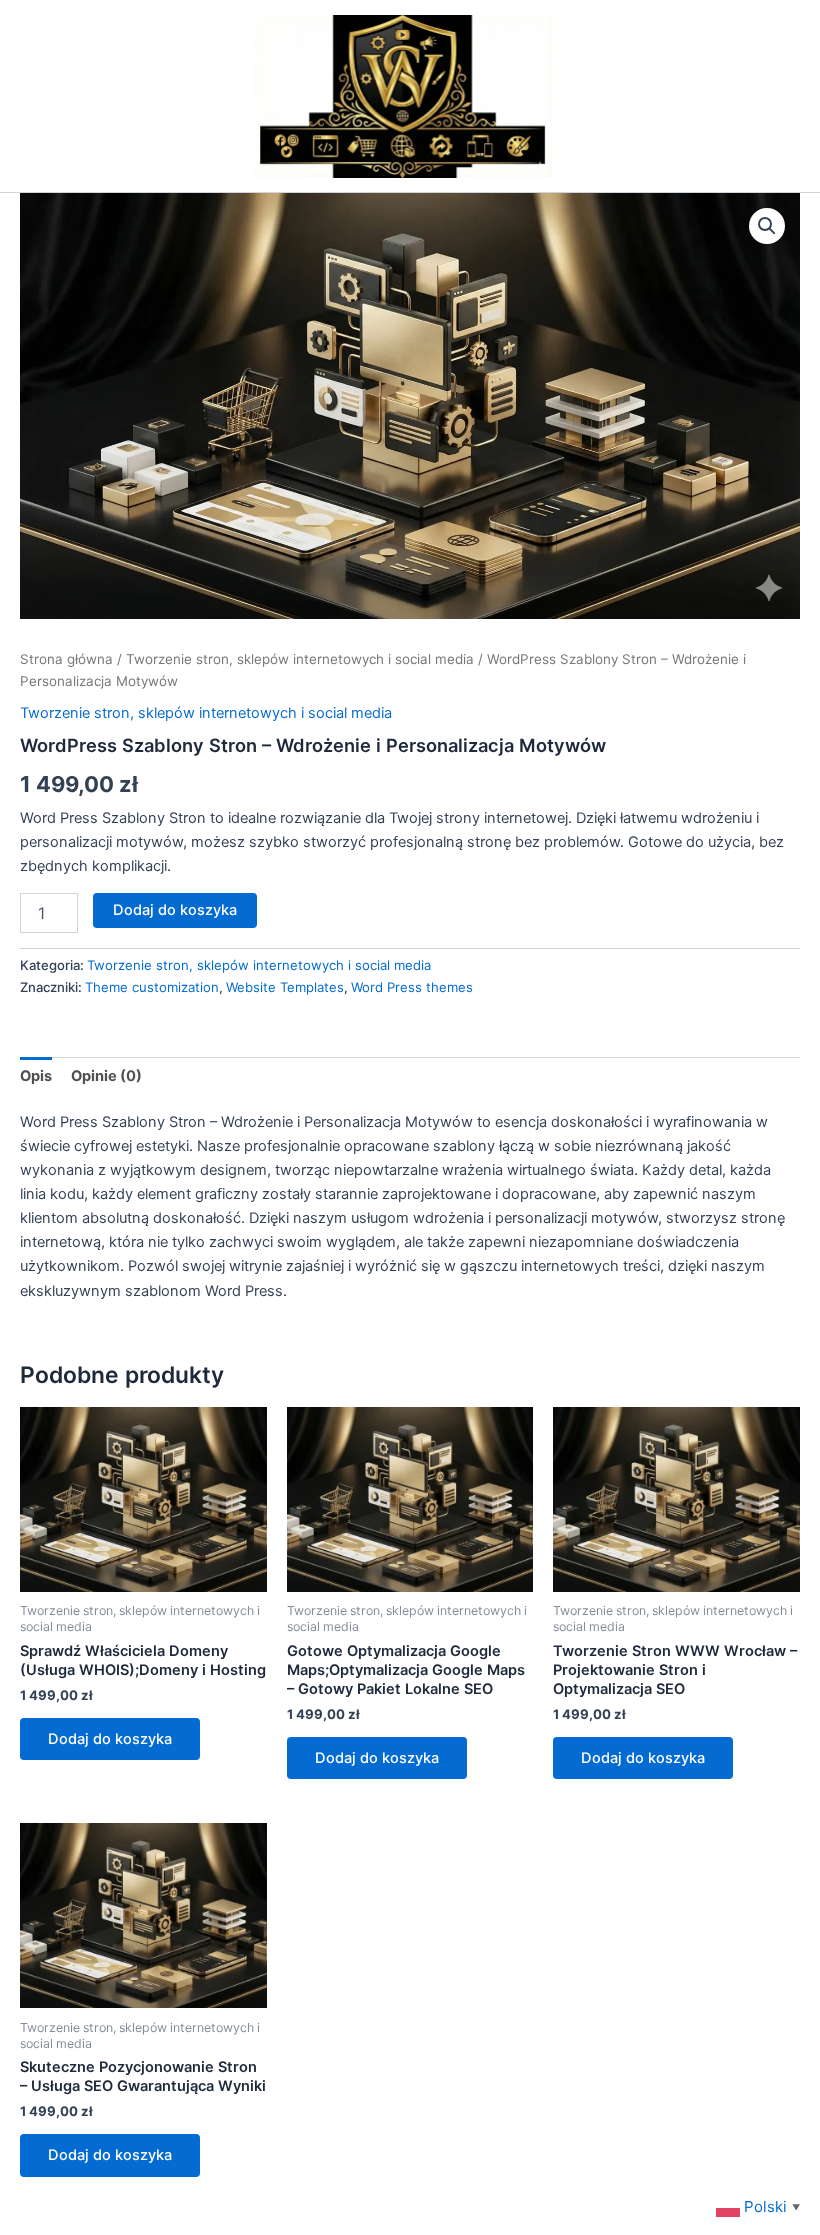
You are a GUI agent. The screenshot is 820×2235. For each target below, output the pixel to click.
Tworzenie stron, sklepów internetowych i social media (300, 659)
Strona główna (66, 659)
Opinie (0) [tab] (106, 1076)
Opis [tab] (36, 1076)
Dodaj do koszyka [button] (110, 1739)
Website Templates (285, 987)
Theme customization (152, 987)
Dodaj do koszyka (175, 910)
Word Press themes (412, 987)
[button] (767, 226)
